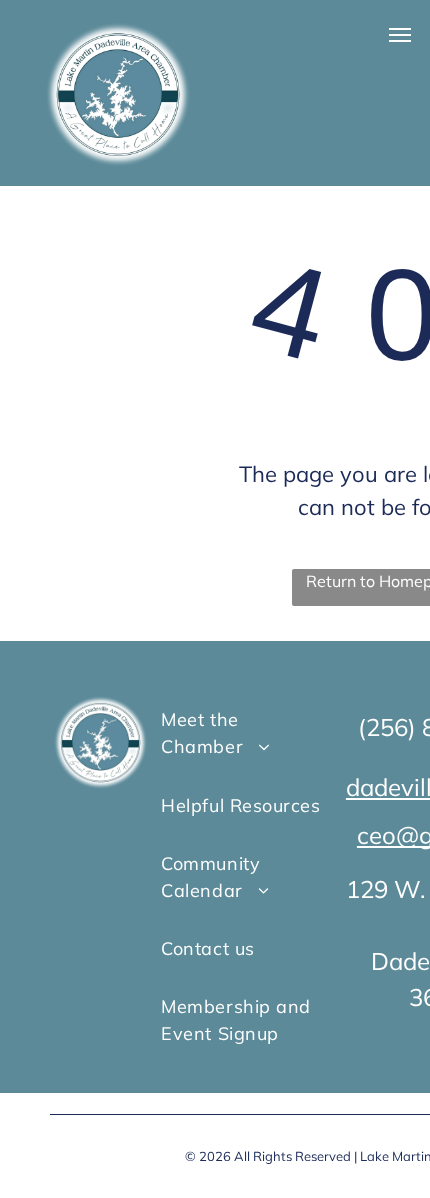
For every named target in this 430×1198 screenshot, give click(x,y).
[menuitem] (242, 733)
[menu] (400, 35)
